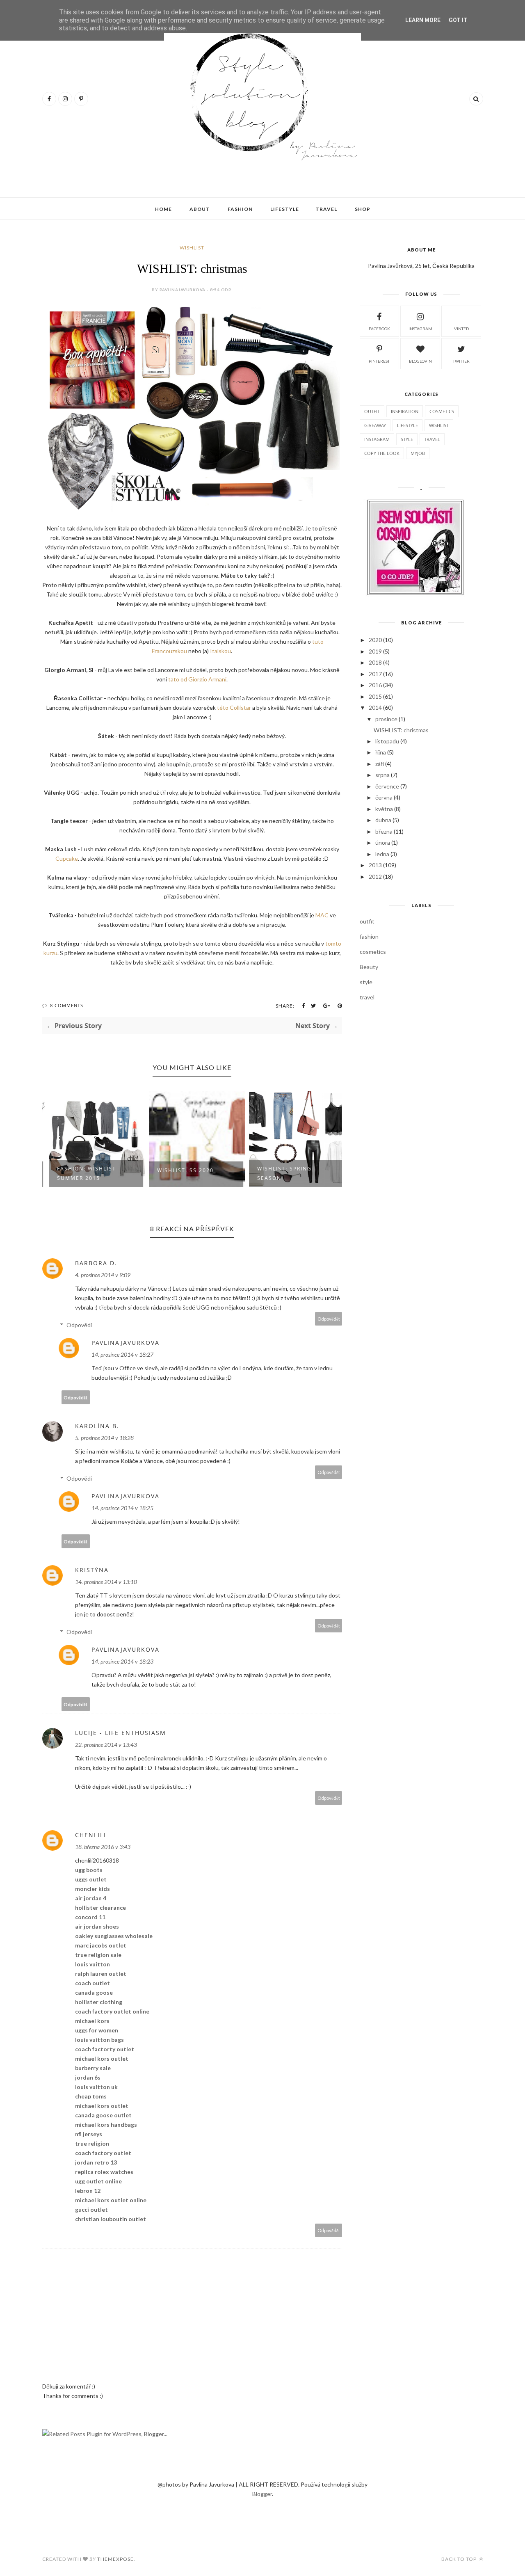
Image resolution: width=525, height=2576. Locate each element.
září (380, 764)
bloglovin (420, 361)
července (387, 786)
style (407, 439)
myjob (418, 453)
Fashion (240, 209)
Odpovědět (329, 1319)
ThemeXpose (115, 2559)
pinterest (379, 361)
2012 (375, 877)
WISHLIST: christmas (401, 730)
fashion (369, 936)
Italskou (220, 651)
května (384, 809)
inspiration (405, 411)
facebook (379, 329)
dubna (383, 820)
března (384, 831)
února (383, 842)
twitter (461, 361)
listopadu (387, 741)
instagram (420, 329)
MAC (322, 915)
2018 (375, 662)
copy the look (382, 453)
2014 (375, 707)
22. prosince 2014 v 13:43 (106, 1745)
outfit (372, 411)
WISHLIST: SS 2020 (181, 1170)
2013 (375, 865)
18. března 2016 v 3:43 (103, 1847)
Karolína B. (97, 1426)
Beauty (369, 967)
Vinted (461, 329)
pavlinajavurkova (126, 1343)
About (200, 209)
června (384, 797)
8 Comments (67, 1005)
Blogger (262, 2494)
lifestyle (407, 425)
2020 (375, 640)
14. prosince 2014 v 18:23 (122, 1661)
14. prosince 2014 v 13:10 (106, 1582)
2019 (375, 651)
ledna (382, 854)
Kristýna (92, 1570)
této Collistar (234, 707)
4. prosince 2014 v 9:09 (103, 1275)
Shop (363, 209)
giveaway (375, 425)
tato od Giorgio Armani (197, 679)
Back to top (460, 2559)
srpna (382, 775)
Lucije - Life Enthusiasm (121, 1733)
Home (163, 209)
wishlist (192, 248)
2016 (375, 685)
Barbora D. (96, 1263)
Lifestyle (285, 209)
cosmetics (442, 411)
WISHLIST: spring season (280, 1173)
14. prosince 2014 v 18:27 (122, 1354)
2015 (375, 696)
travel (432, 439)
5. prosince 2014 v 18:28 (104, 1438)
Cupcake (67, 858)
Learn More (423, 20)
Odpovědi (79, 1325)
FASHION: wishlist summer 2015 (82, 1173)
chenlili (91, 1835)
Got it (458, 20)
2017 (375, 674)
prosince (386, 719)
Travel (326, 209)
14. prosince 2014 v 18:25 (122, 1508)
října (381, 752)
